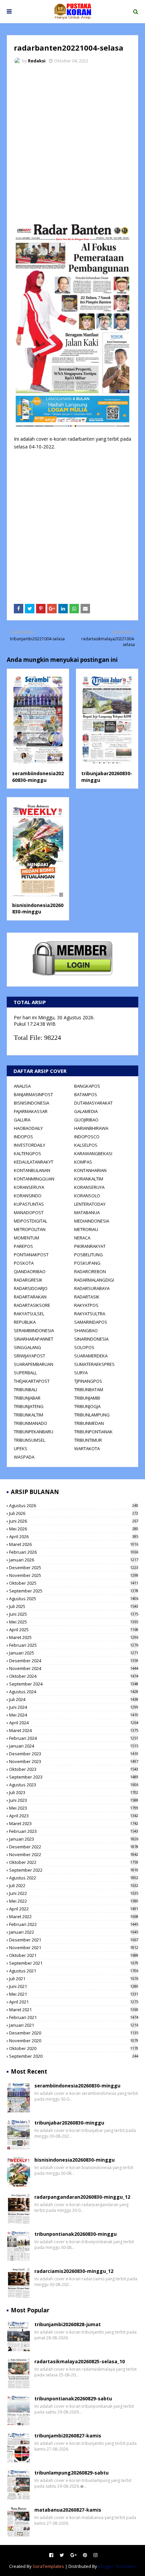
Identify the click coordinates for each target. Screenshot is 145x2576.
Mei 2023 (74, 1808)
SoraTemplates (48, 2566)
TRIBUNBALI (25, 1389)
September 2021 (74, 1963)
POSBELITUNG (89, 1255)
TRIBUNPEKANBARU (34, 1432)
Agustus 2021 (74, 1971)
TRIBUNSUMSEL (30, 1440)
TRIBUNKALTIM (28, 1415)
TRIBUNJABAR (27, 1398)
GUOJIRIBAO (86, 1120)
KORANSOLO (87, 1196)
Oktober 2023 (74, 1769)
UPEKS (21, 1448)
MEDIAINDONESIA (92, 1221)
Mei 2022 (74, 1901)
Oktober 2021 (74, 1955)
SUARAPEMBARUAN (34, 1364)
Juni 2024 (74, 1707)
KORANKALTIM (89, 1179)
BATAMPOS (86, 1094)
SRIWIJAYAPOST (30, 1356)
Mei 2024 (74, 1715)
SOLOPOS (84, 1347)
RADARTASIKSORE (32, 1305)
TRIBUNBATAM (89, 1389)
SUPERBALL (25, 1373)
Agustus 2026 (74, 1505)
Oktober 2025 (74, 1583)
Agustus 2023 (74, 1785)
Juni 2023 (74, 1800)
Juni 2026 (74, 1521)
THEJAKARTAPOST (32, 1381)
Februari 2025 (74, 1645)
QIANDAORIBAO (30, 1271)
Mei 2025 (74, 1622)
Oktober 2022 (74, 1862)
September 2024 (74, 1684)
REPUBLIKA (25, 1322)
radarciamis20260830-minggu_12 (74, 2271)
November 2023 (74, 1761)
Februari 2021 (74, 2017)
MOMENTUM (26, 1238)
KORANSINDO (28, 1196)
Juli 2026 (74, 1513)
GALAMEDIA (86, 1111)
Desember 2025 (74, 1568)
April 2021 (74, 2002)
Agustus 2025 (74, 1599)
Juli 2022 (74, 1885)
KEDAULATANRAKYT (34, 1162)
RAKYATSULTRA (90, 1314)
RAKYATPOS (86, 1305)
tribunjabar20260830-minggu (69, 2123)
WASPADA (24, 1457)
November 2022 (74, 1854)
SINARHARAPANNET (34, 1339)
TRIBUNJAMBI (87, 1398)
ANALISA (22, 1086)
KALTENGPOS (27, 1153)
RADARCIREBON (90, 1271)
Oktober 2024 (74, 1676)
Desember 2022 (74, 1847)
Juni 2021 (74, 1986)
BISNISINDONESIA (32, 1103)
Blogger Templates (117, 2566)
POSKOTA (24, 1263)
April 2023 (74, 1816)
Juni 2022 (74, 1893)
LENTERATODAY (90, 1204)
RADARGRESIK (28, 1280)
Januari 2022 (74, 1932)
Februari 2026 (74, 1552)
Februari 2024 (74, 1738)
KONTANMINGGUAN (34, 1179)
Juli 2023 (74, 1792)
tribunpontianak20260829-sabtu (73, 2398)
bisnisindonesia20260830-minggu (38, 909)
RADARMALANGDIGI (94, 1280)
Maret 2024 (74, 1730)
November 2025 (74, 1575)
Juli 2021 (74, 1979)
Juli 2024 (74, 1699)
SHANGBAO (86, 1330)
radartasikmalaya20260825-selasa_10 (80, 2361)
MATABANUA (87, 1212)
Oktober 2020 (74, 2048)
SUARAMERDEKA (91, 1356)
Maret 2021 (74, 2010)
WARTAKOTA (87, 1448)
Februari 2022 (74, 1924)
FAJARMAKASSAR (31, 1111)
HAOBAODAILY (28, 1128)
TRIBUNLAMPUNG (92, 1415)
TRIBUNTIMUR (88, 1440)
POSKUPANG (87, 1263)
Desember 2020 (74, 2033)
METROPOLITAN (30, 1229)
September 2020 (74, 2056)
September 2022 (74, 1870)
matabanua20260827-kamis (68, 2510)
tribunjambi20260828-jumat (68, 2324)
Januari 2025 (74, 1653)
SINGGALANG (27, 1347)
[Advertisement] (72, 145)
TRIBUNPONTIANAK (93, 1432)
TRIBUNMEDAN (89, 1423)
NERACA (82, 1238)
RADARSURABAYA (92, 1288)
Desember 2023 (74, 1754)
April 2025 (74, 1630)
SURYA (81, 1373)
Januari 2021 (74, 2025)
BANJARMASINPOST (33, 1094)
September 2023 (74, 1777)
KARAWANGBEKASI (93, 1153)
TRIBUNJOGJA (87, 1406)
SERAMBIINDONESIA (34, 1330)
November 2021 (74, 1948)
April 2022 (74, 1909)
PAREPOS (23, 1246)
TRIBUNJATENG (29, 1406)
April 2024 (74, 1723)
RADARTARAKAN (30, 1297)
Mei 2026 (74, 1529)
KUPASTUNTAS (29, 1204)
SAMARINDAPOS (91, 1322)
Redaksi (37, 61)
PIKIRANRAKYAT (90, 1246)
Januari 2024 (74, 1746)
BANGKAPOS (87, 1086)
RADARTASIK (87, 1297)
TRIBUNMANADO (31, 1423)
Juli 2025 (74, 1606)
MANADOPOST (29, 1212)
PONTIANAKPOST (31, 1255)
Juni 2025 (74, 1614)
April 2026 (74, 1536)
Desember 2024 (74, 1661)
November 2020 (74, 2041)
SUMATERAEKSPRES (94, 1364)
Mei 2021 (74, 1994)
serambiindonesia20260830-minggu (38, 777)
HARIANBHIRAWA (91, 1128)
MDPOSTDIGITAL (31, 1221)
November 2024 (74, 1668)
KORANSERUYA (29, 1187)
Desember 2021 (74, 1940)
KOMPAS (83, 1162)
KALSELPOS (86, 1145)
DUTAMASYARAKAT (93, 1103)
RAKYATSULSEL (29, 1314)
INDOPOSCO (87, 1137)
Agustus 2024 (74, 1692)
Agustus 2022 (74, 1878)
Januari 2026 (74, 1560)
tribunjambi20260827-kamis (68, 2436)
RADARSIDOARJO (31, 1288)
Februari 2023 (74, 1831)
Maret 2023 (74, 1823)
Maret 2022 (74, 1916)
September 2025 (74, 1591)
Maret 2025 (74, 1637)
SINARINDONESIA (91, 1339)
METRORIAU (86, 1229)
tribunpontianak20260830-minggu (76, 2234)
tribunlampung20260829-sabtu (71, 2473)
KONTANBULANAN (32, 1170)
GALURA (22, 1120)
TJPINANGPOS (88, 1381)
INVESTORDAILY (30, 1145)
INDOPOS (23, 1137)
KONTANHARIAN (90, 1170)
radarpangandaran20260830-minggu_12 (82, 2197)
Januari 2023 (74, 1839)
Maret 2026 (74, 1544)
